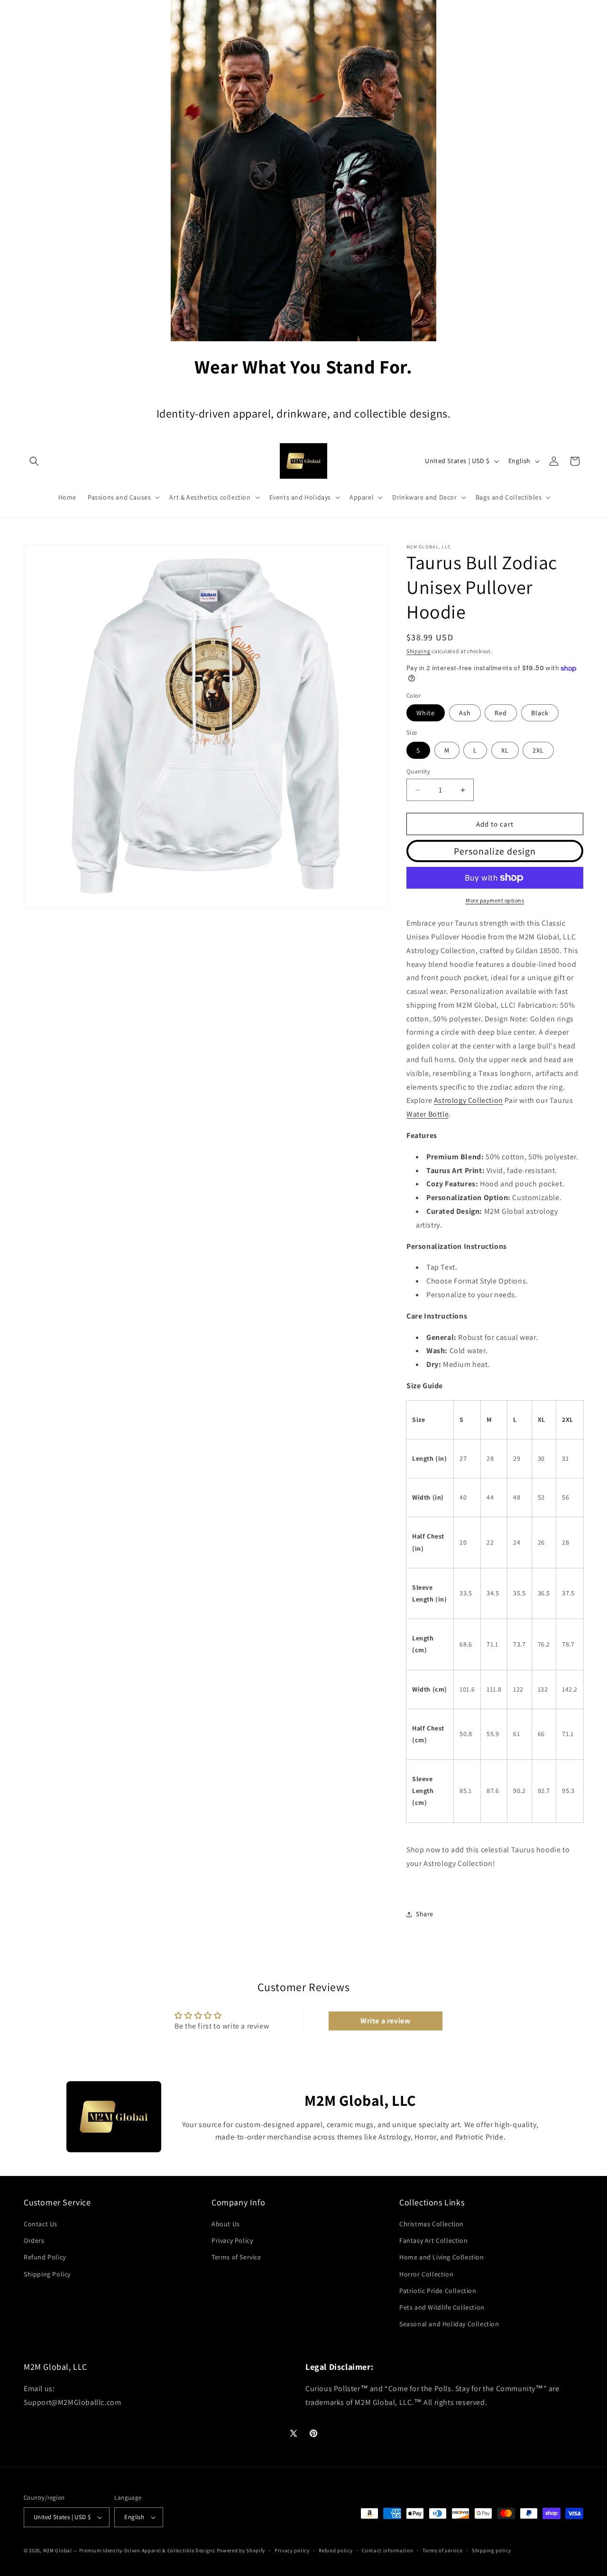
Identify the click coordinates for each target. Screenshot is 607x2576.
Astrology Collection (469, 1100)
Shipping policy (492, 2550)
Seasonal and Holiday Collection (449, 2324)
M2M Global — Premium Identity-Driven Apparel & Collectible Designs (129, 2550)
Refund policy (336, 2550)
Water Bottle (428, 1114)
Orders (34, 2241)
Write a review (385, 2020)
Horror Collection (426, 2274)
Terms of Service (236, 2257)
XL (505, 750)
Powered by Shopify (241, 2550)
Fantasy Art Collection (433, 2241)
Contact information (387, 2550)
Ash (465, 713)
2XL (538, 750)
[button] (34, 461)
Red (501, 713)
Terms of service (442, 2550)
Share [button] (425, 1914)
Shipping (418, 651)
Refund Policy (45, 2257)
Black (540, 713)
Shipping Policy (47, 2274)
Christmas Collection (432, 2224)
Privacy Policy (232, 2241)
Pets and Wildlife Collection (442, 2308)
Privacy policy (292, 2550)
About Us (226, 2224)
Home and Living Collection (442, 2257)
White (426, 713)
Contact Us (41, 2224)
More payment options (495, 900)
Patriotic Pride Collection (438, 2291)
